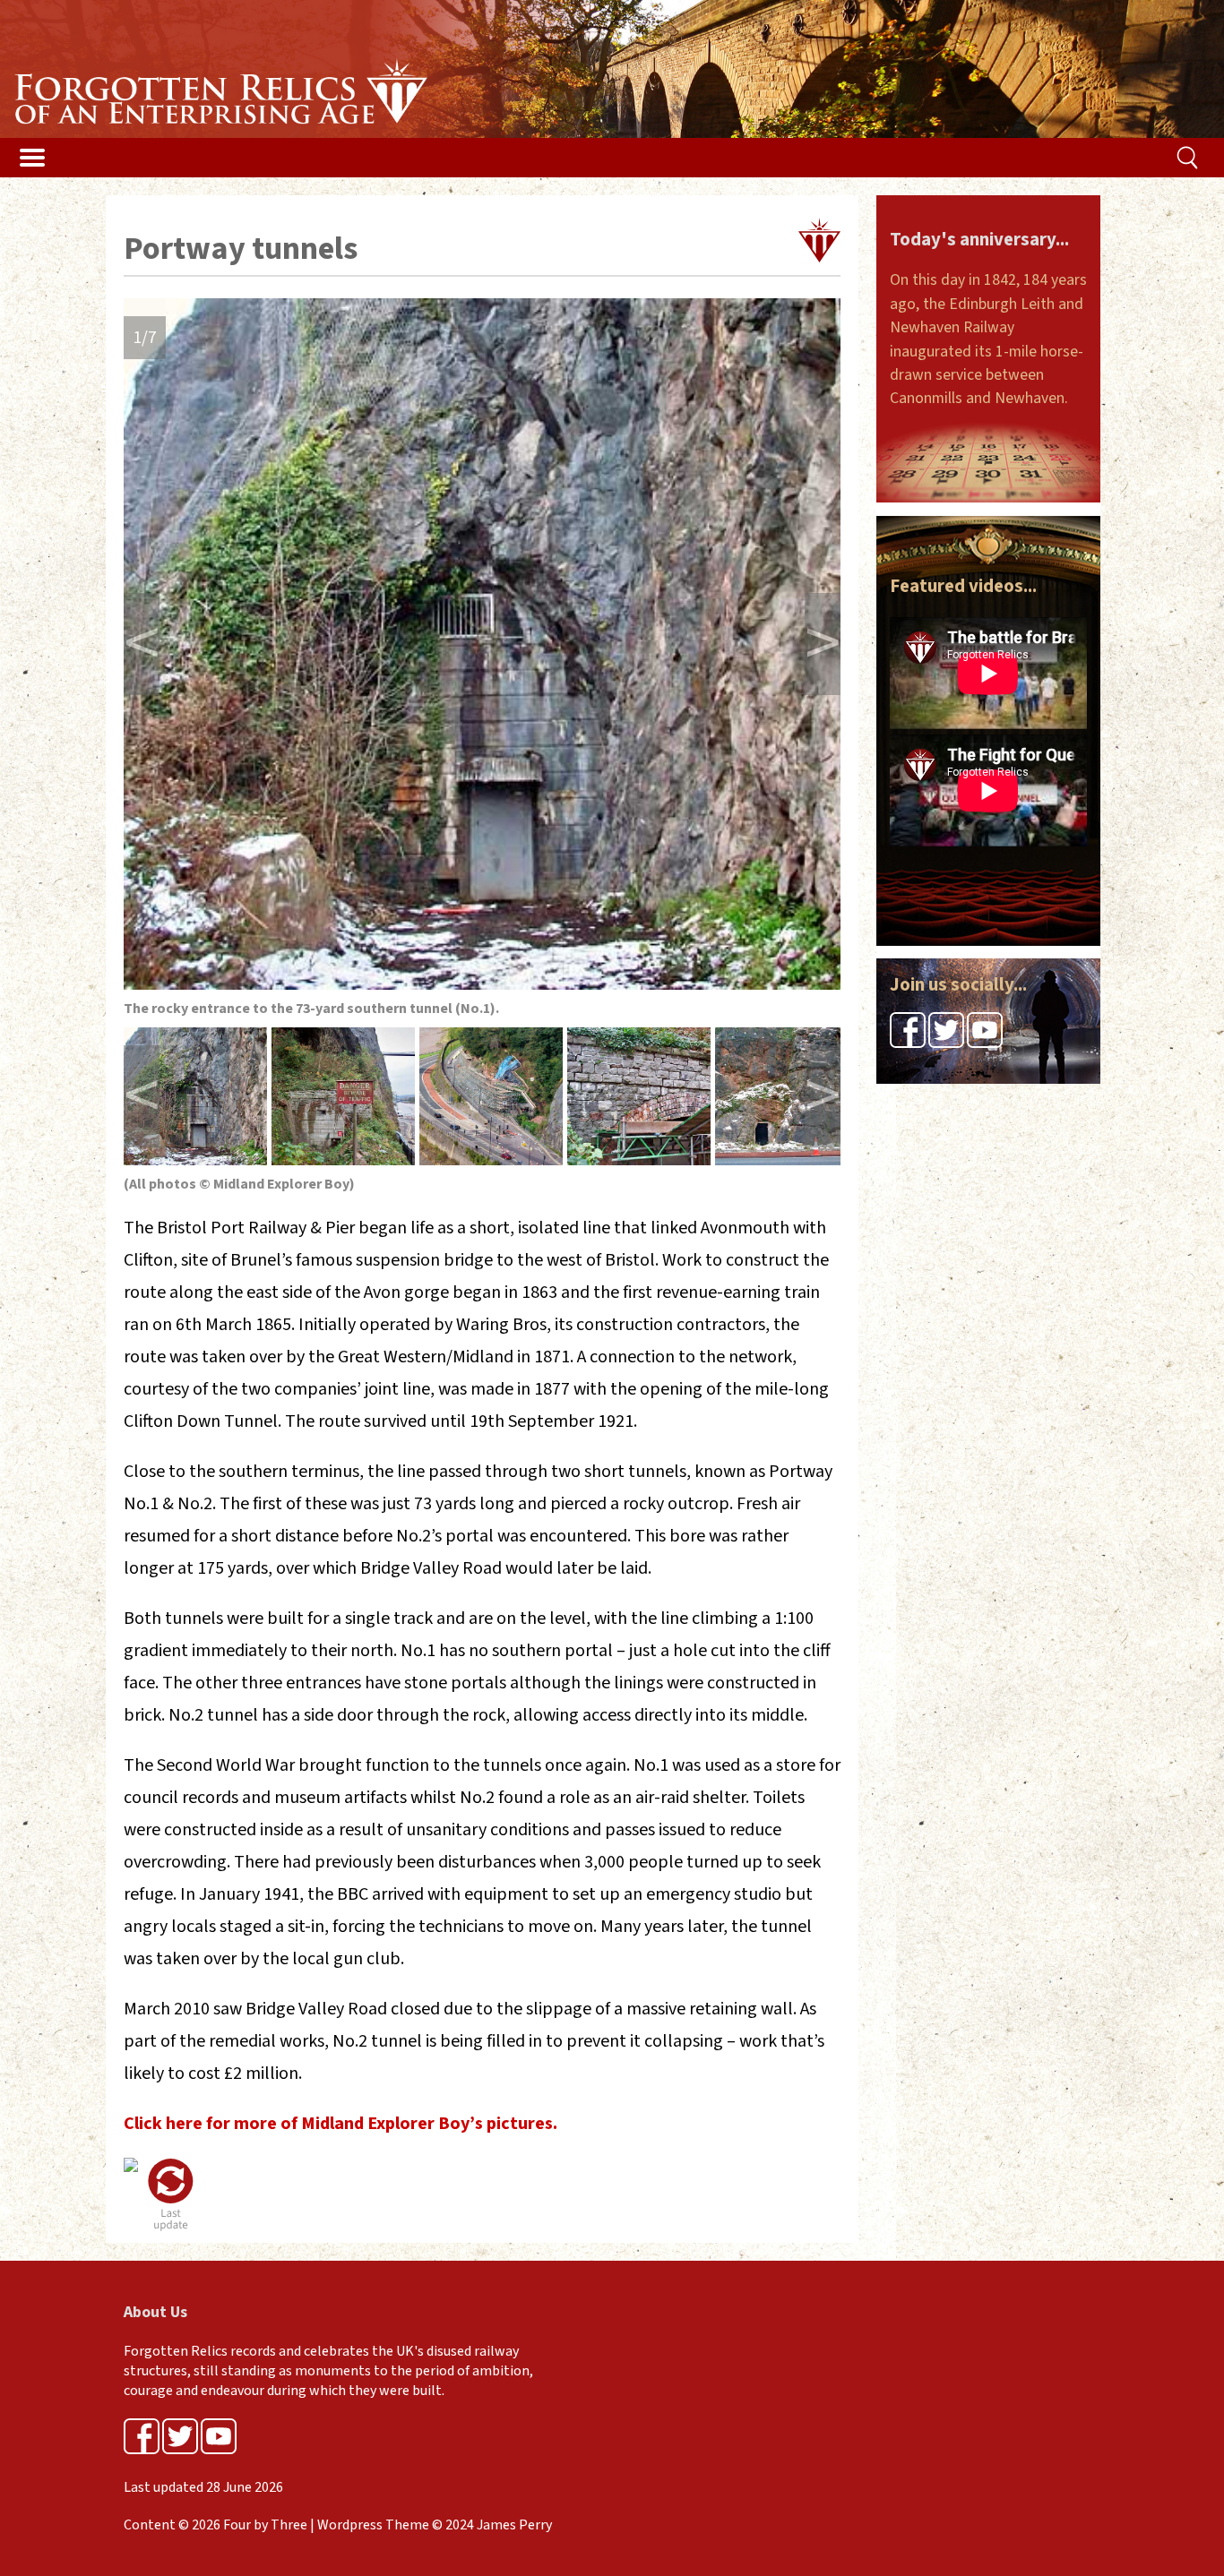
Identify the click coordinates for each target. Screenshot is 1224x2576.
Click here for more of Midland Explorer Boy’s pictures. (340, 2124)
